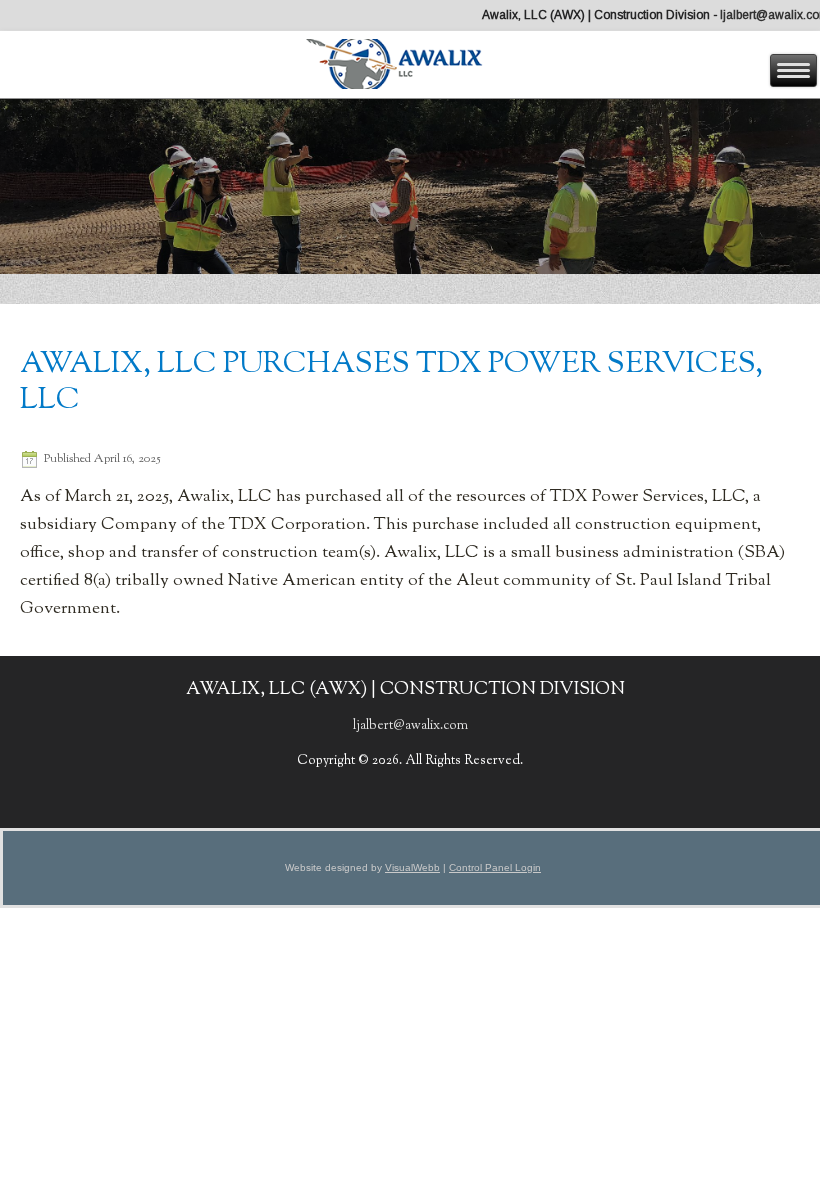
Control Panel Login (495, 867)
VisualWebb (412, 867)
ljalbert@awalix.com (410, 726)
